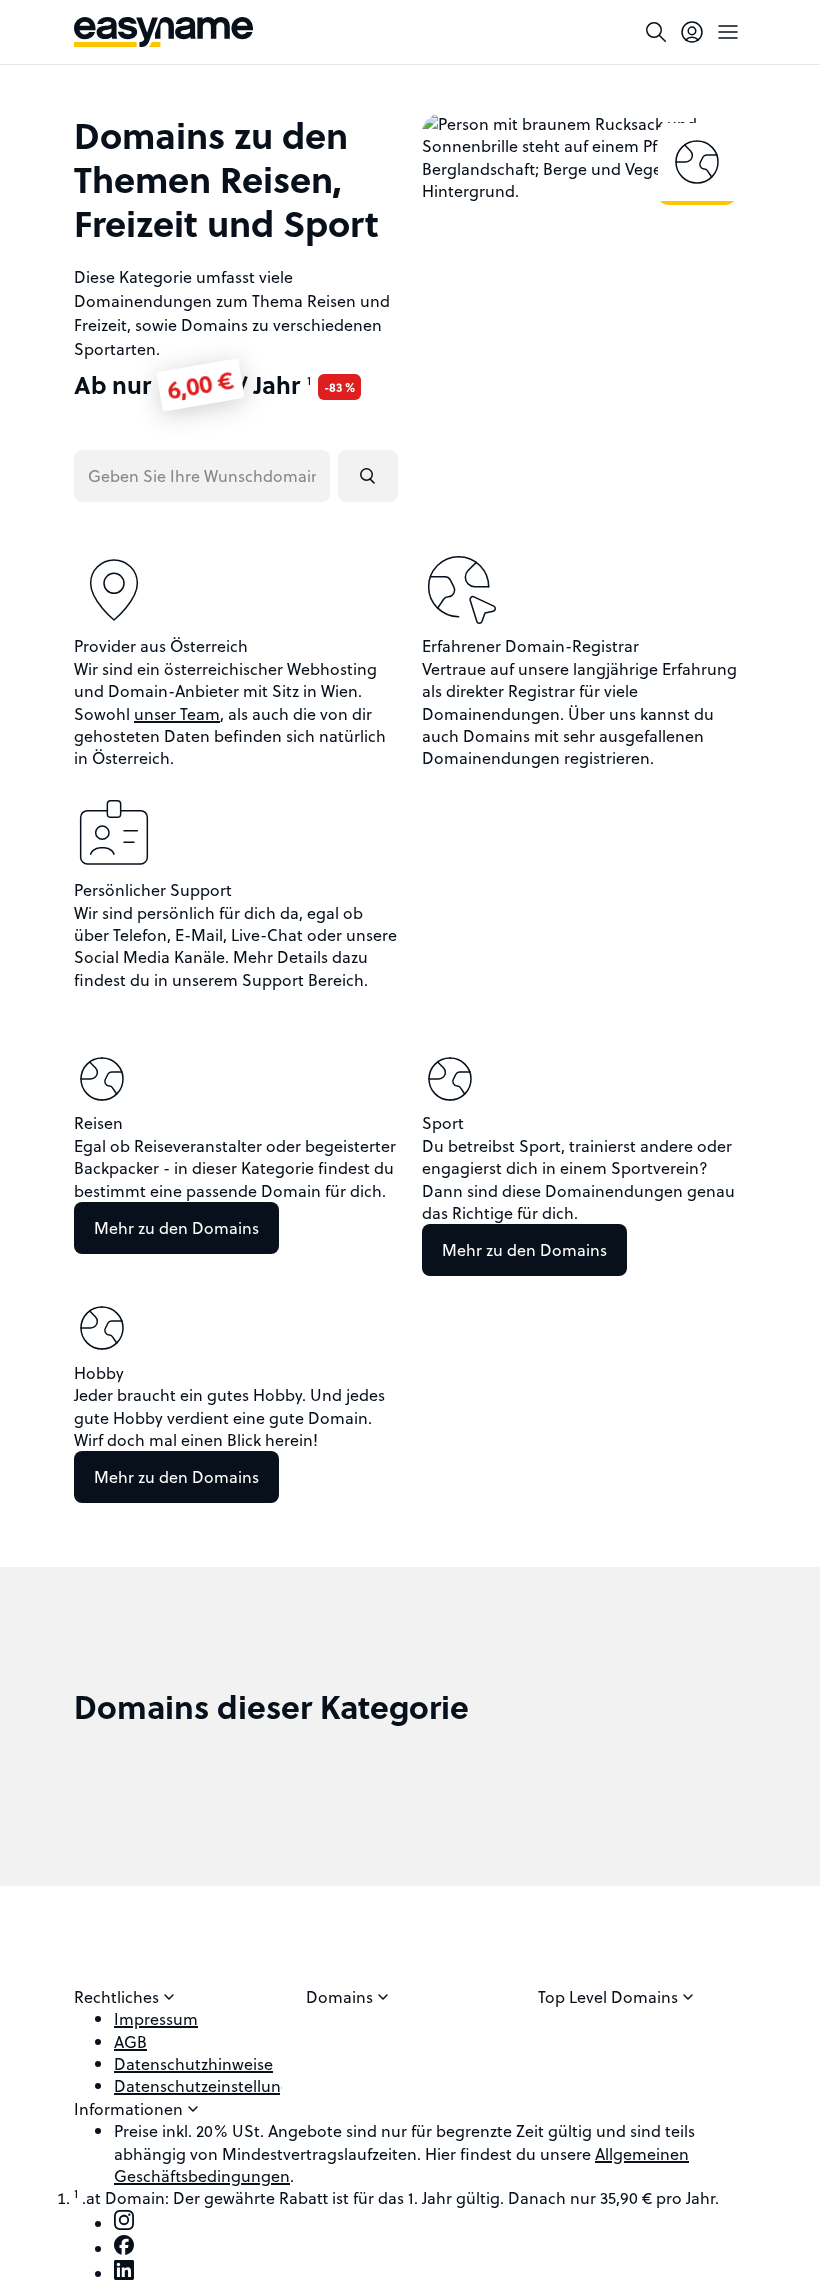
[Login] (692, 32)
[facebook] (124, 2248)
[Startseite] (163, 32)
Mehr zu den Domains (176, 1227)
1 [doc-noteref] (309, 380)
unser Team (177, 713)
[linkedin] (124, 2273)
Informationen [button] (130, 2109)
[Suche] (656, 32)
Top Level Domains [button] (610, 1997)
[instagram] (124, 2223)
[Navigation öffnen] (728, 32)
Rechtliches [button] (118, 1997)
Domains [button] (341, 1997)
